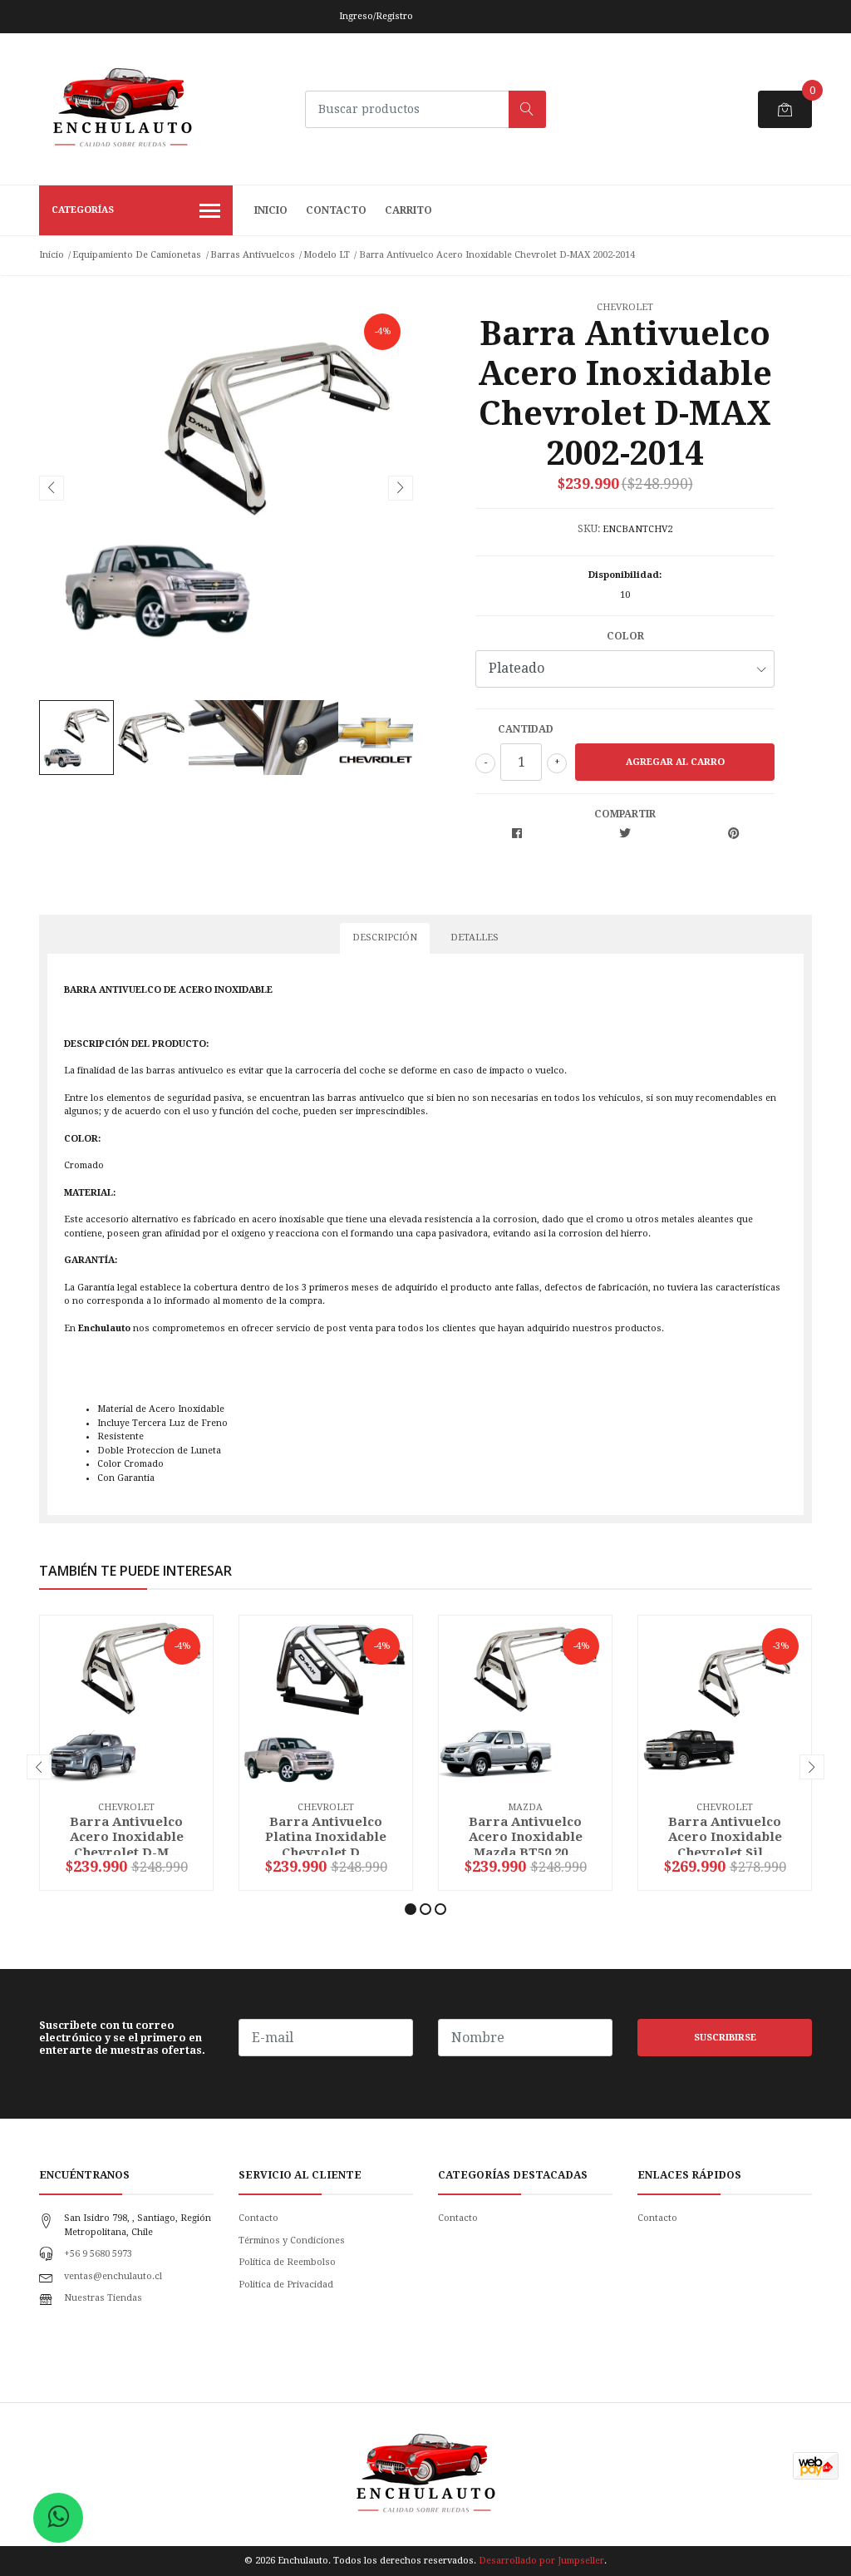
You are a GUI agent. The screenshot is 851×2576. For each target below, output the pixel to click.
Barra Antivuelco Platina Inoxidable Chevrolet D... (326, 1837)
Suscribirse (725, 2038)
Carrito (408, 210)
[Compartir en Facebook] (517, 834)
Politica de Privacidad (286, 2285)
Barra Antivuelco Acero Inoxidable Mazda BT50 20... (526, 1837)
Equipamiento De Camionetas (137, 255)
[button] (411, 1909)
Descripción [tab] (385, 938)
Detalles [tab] (475, 938)
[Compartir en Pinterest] (733, 834)
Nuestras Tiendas (103, 2298)
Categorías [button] (83, 210)
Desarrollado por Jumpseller (541, 2561)
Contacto (336, 210)
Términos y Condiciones (292, 2240)
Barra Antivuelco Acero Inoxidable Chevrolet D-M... (127, 1837)
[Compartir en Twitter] (625, 834)
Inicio (271, 210)
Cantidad (526, 729)
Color (625, 636)
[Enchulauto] (122, 109)
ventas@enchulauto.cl (113, 2276)
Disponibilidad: (625, 575)
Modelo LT (327, 255)
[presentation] (52, 488)
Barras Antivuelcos (253, 255)
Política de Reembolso (287, 2262)
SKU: (589, 529)
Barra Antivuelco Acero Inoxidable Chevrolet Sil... (725, 1837)
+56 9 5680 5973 (98, 2254)
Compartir (625, 814)
